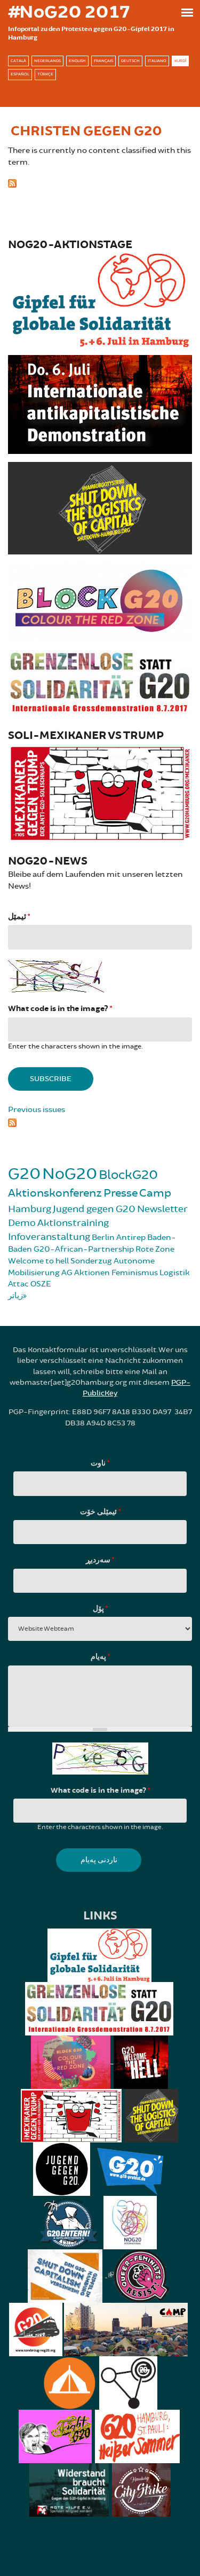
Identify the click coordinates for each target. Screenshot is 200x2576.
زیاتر (15, 1296)
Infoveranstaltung (49, 1237)
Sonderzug (91, 1261)
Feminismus (135, 1273)
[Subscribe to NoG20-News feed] (100, 1122)
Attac (18, 1284)
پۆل (100, 1609)
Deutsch (130, 61)
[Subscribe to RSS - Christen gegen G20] (100, 182)
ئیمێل (19, 917)
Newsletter (162, 1209)
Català (18, 61)
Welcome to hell (38, 1261)
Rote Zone (155, 1249)
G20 (24, 1174)
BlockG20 (128, 1175)
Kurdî (180, 61)
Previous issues (37, 1110)
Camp (155, 1193)
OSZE (41, 1284)
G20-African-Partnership (84, 1249)
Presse (121, 1193)
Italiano (157, 61)
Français (103, 61)
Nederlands (47, 61)
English (77, 61)
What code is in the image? (60, 1009)
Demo (22, 1223)
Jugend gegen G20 (94, 1209)
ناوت (100, 1463)
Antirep (131, 1237)
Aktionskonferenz (55, 1193)
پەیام (100, 1657)
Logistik (175, 1273)
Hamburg (30, 1209)
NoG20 (70, 1174)
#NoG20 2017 (69, 12)
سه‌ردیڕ (100, 1560)
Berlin (103, 1237)
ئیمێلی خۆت (100, 1512)
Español (20, 74)
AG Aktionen (86, 1273)
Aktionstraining (73, 1223)
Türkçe (45, 74)
